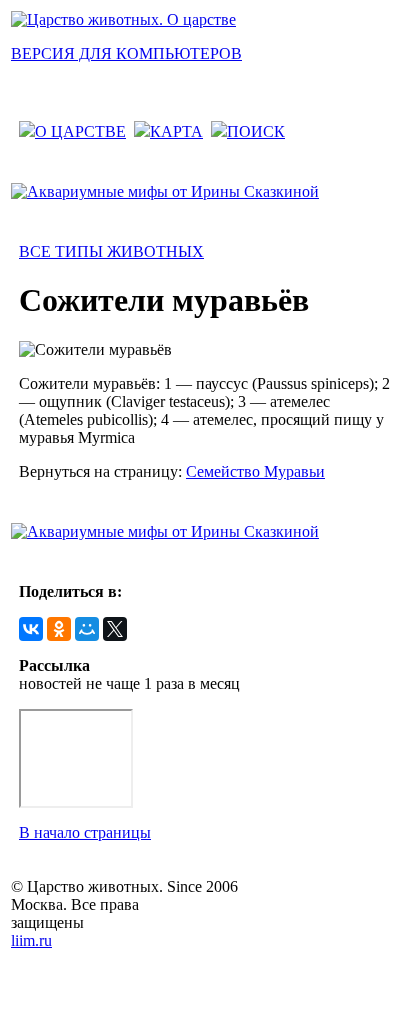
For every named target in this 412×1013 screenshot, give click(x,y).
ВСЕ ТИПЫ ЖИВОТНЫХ (111, 251)
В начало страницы (85, 832)
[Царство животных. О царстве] (123, 19)
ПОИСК (256, 131)
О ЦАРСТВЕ (80, 131)
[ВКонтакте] (31, 629)
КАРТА (176, 131)
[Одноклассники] (59, 629)
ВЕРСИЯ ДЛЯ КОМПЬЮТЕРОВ (126, 53)
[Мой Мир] (87, 629)
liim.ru (31, 940)
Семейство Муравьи (255, 471)
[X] (115, 629)
